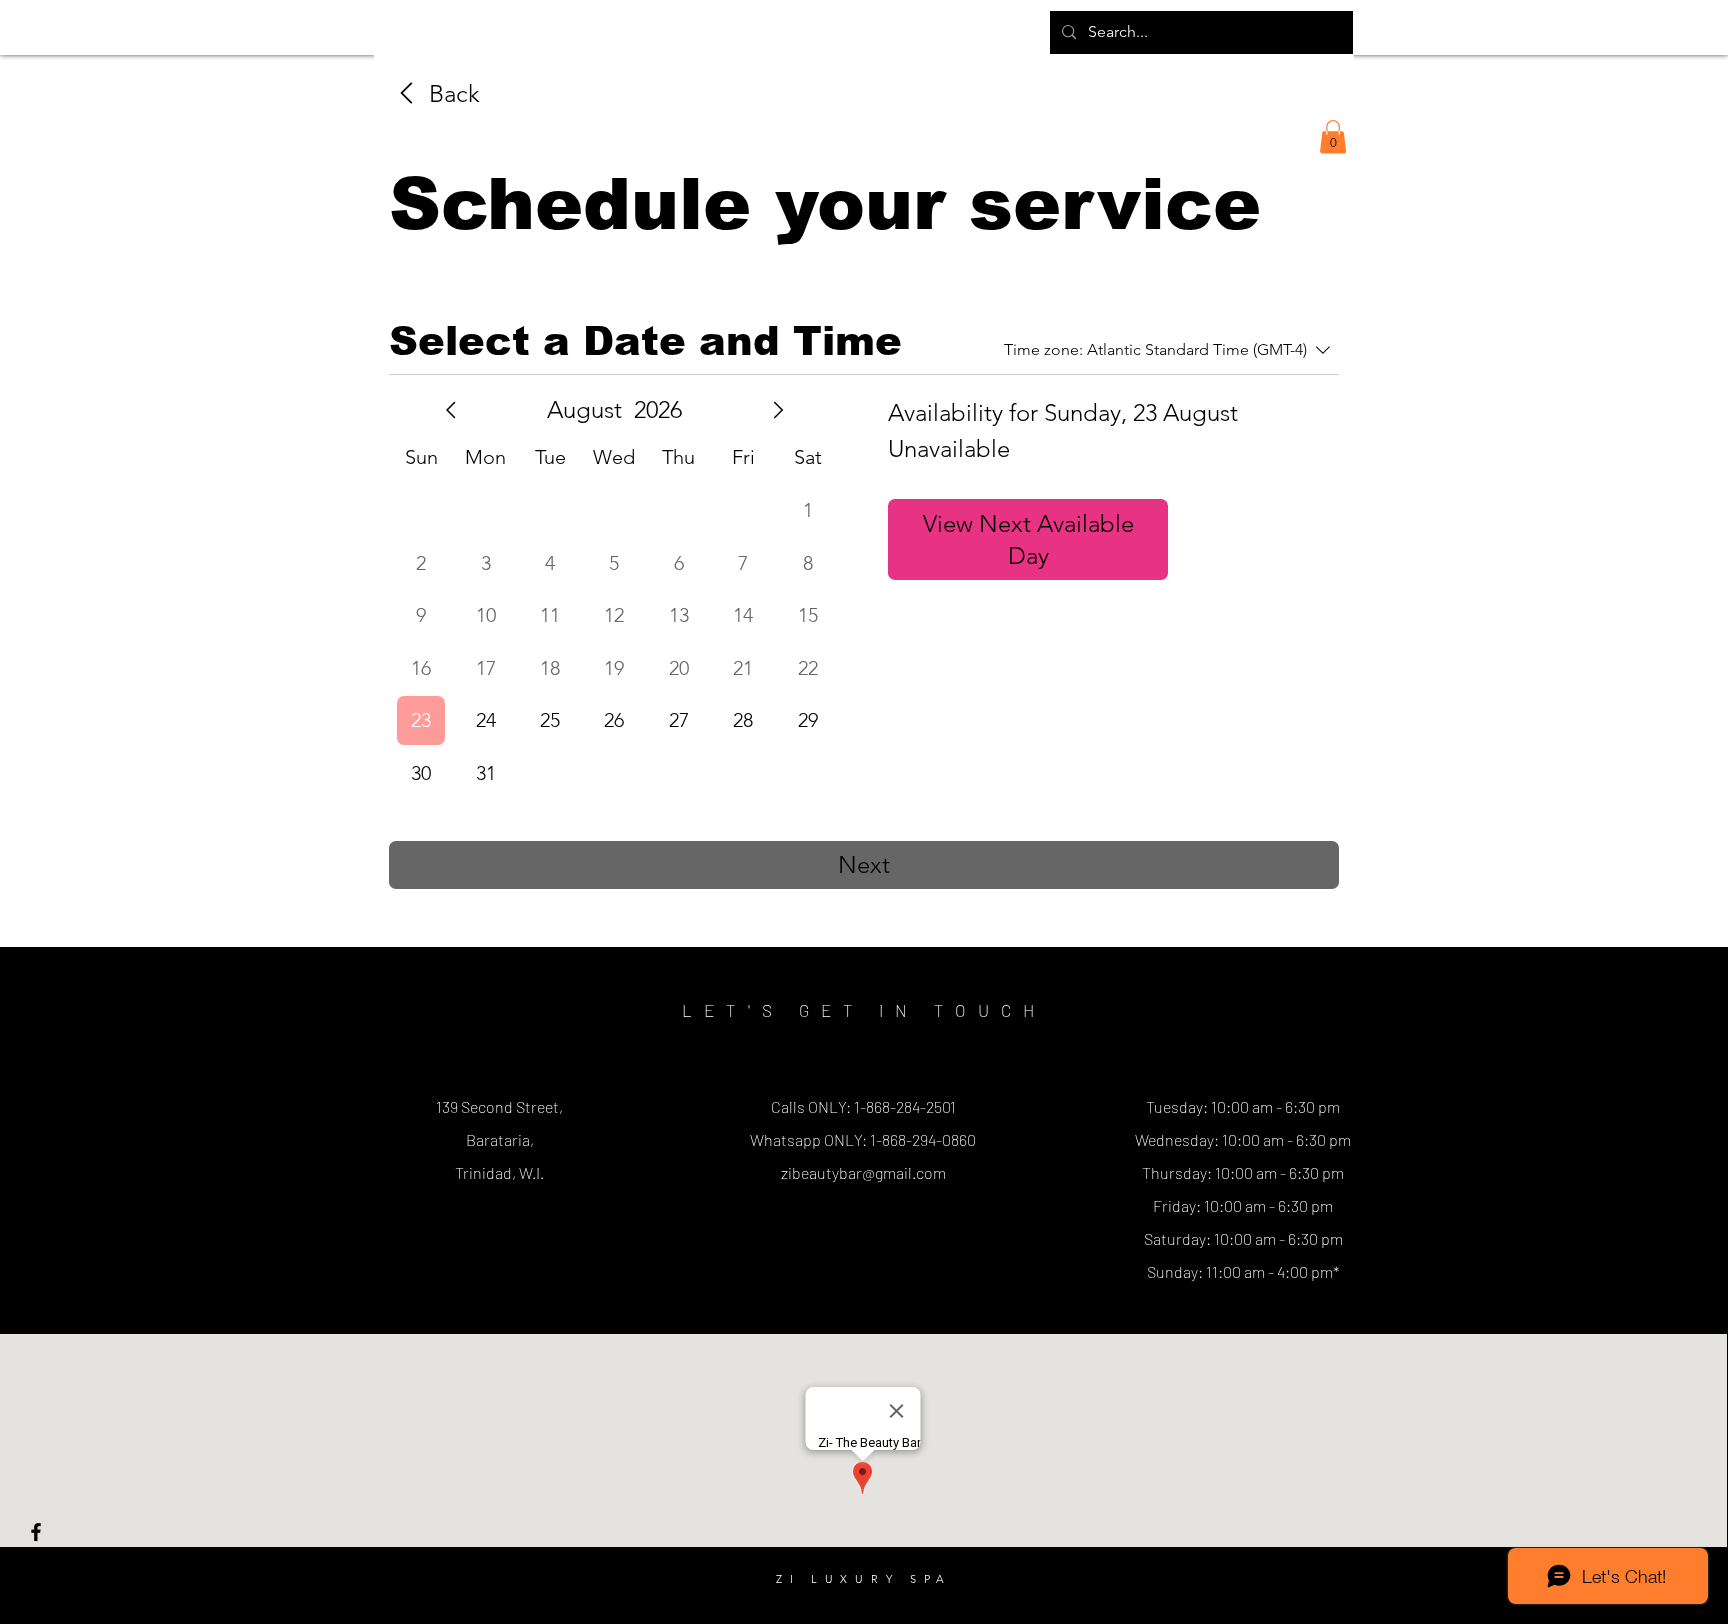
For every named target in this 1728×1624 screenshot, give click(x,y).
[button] (1333, 136)
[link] (434, 94)
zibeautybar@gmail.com (863, 1172)
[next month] (778, 410)
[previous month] (451, 410)
